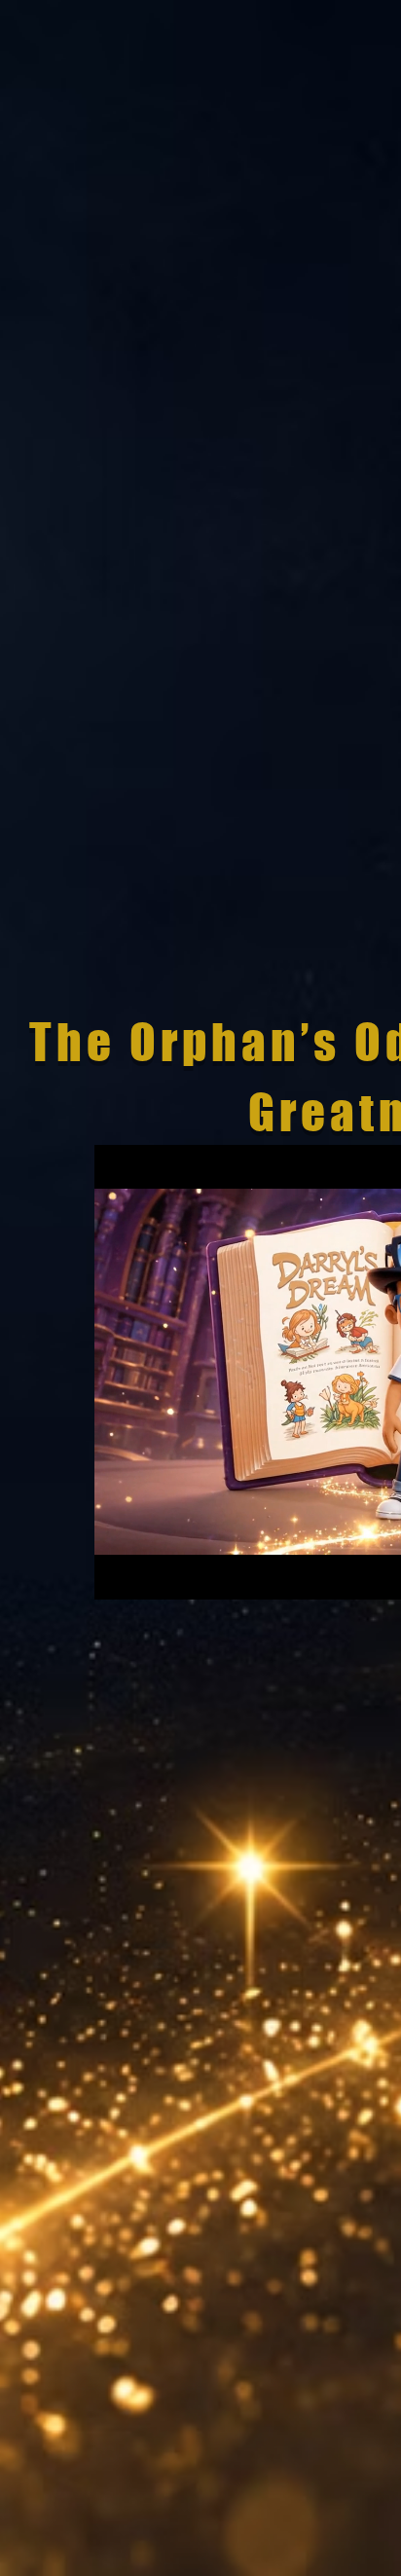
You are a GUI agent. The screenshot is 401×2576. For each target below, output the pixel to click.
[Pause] (120, 1573)
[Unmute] (153, 1573)
